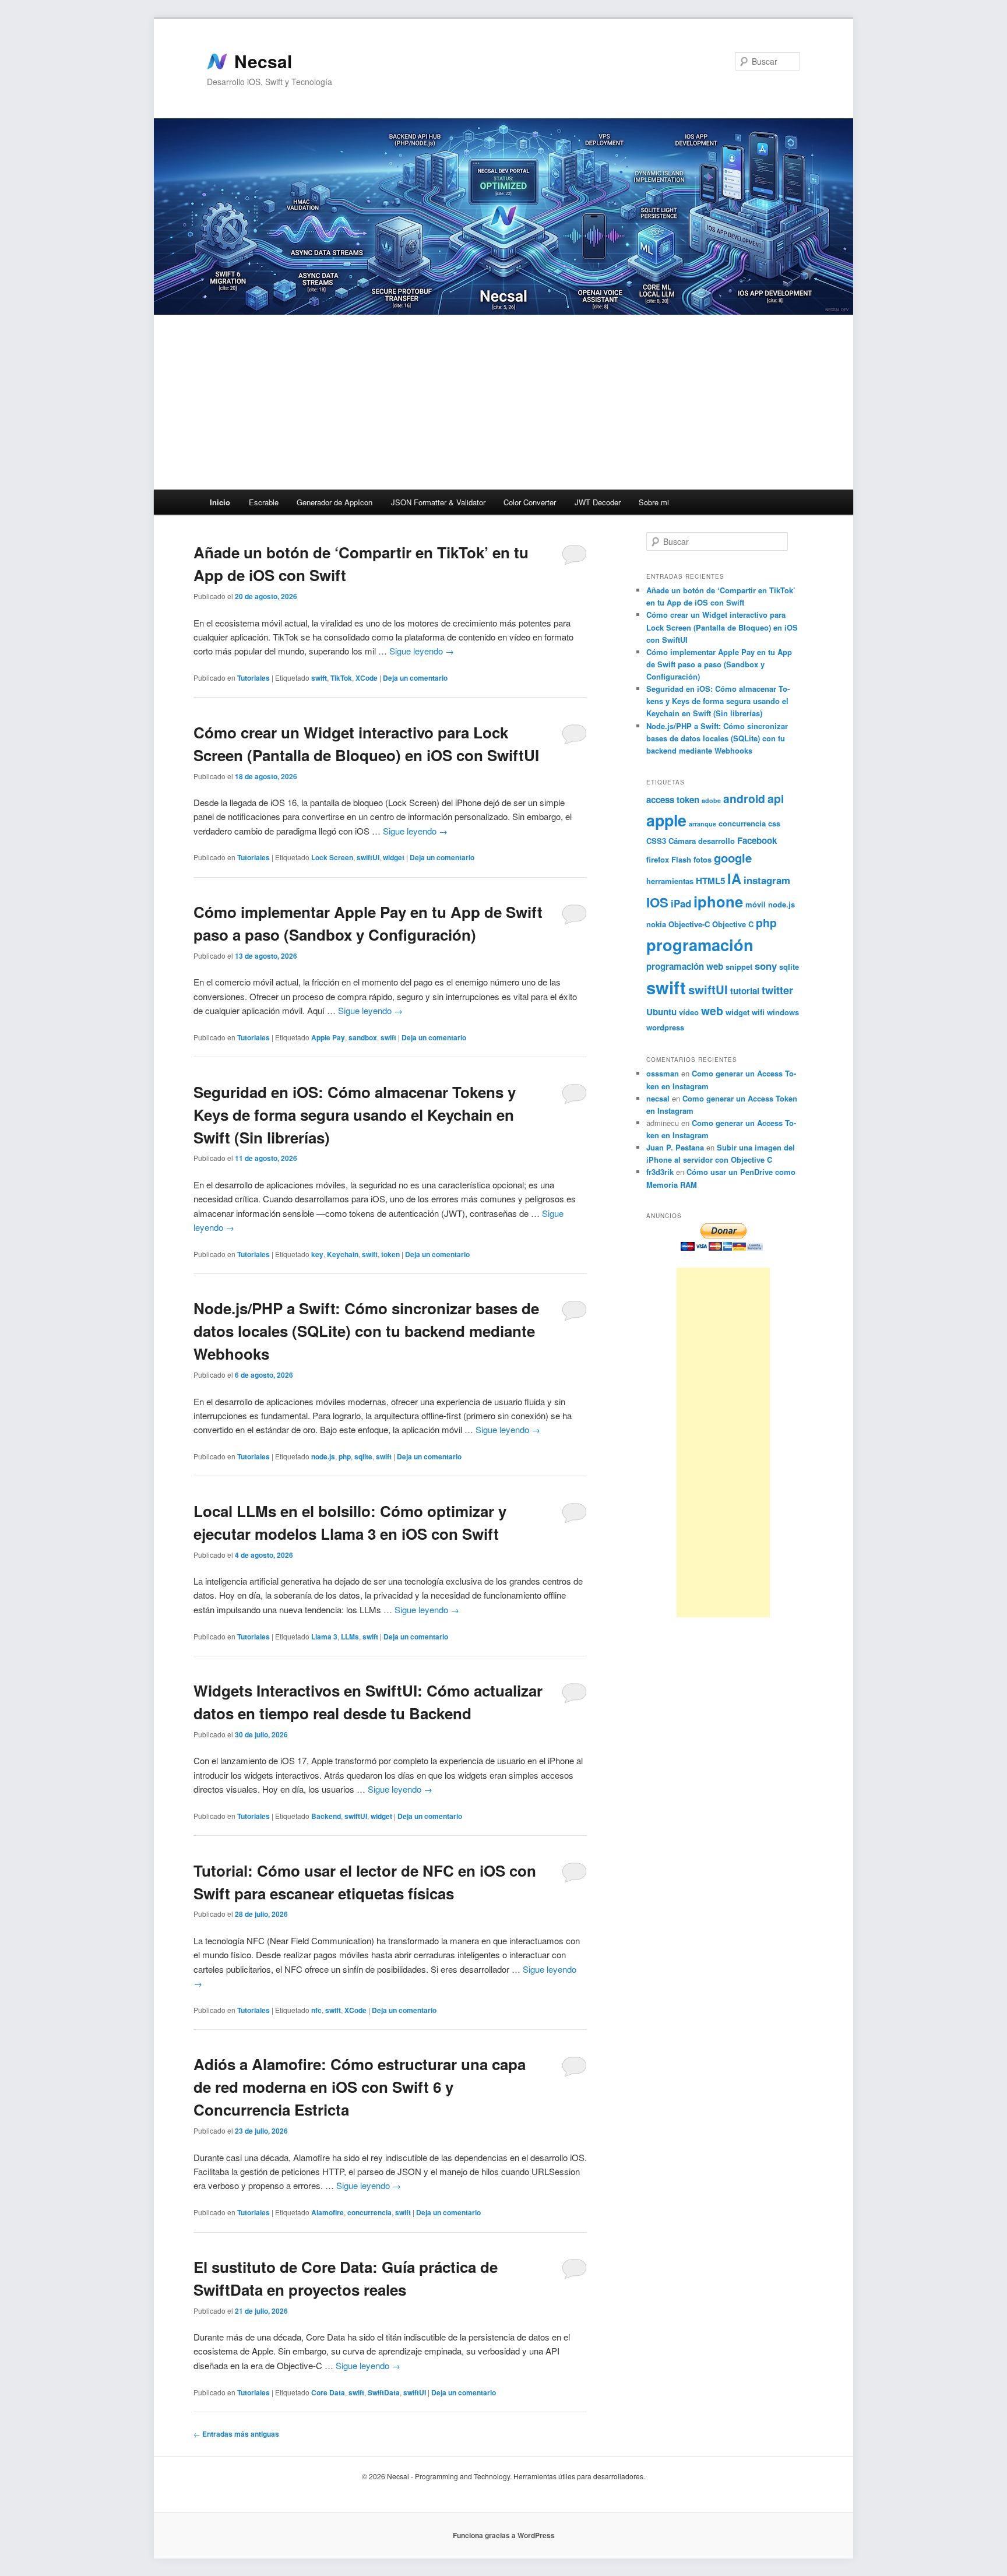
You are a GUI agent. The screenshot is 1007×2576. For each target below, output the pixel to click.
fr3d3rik (660, 1172)
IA (734, 878)
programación (700, 944)
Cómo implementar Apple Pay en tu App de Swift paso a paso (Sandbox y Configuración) (719, 664)
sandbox (363, 1037)
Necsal (263, 61)
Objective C (733, 924)
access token (673, 800)
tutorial (745, 991)
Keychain (343, 1254)
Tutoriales (253, 678)
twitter (777, 990)
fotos (703, 859)
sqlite (363, 1456)
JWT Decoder (598, 502)
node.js (323, 1456)
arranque (703, 824)
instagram (767, 880)
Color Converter (530, 502)
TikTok (341, 678)
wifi (758, 1012)
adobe (711, 800)
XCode (367, 678)
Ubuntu (661, 1012)
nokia (656, 924)
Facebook (757, 840)
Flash (681, 859)
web (712, 1011)
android (744, 798)
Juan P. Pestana (675, 1147)
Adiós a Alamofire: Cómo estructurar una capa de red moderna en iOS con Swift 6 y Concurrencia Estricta (360, 2087)
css (774, 823)
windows (783, 1012)
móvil (756, 904)
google (733, 858)
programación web (685, 966)
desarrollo (716, 841)
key (317, 1254)
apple (666, 820)
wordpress (665, 1027)
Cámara (682, 841)
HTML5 (710, 881)
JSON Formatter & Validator (438, 502)
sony (766, 966)
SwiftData (384, 2392)
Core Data (328, 2392)
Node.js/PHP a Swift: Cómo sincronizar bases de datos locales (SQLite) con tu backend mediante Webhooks (366, 1331)
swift (319, 678)
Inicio (220, 502)
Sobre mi (654, 502)
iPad (681, 903)
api (776, 798)
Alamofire (328, 2212)
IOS (657, 902)
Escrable (264, 502)
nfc (316, 2010)
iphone (718, 901)
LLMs (350, 1637)
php (345, 1456)
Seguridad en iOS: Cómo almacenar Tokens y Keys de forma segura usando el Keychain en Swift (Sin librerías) (355, 1115)
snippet (739, 967)
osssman (663, 1073)
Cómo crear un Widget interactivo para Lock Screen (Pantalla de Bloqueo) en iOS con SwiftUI (722, 627)
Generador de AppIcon (335, 502)
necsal (658, 1098)
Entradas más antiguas (236, 2434)
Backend (326, 1816)
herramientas (670, 881)
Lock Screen (332, 857)
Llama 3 (324, 1637)
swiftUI (368, 857)
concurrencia (369, 2212)
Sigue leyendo (422, 651)
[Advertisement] (503, 402)
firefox (658, 859)
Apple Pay (328, 1037)
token (390, 1254)
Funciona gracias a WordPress (504, 2535)
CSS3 (656, 841)
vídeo (689, 1012)
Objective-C (689, 924)
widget (394, 857)
